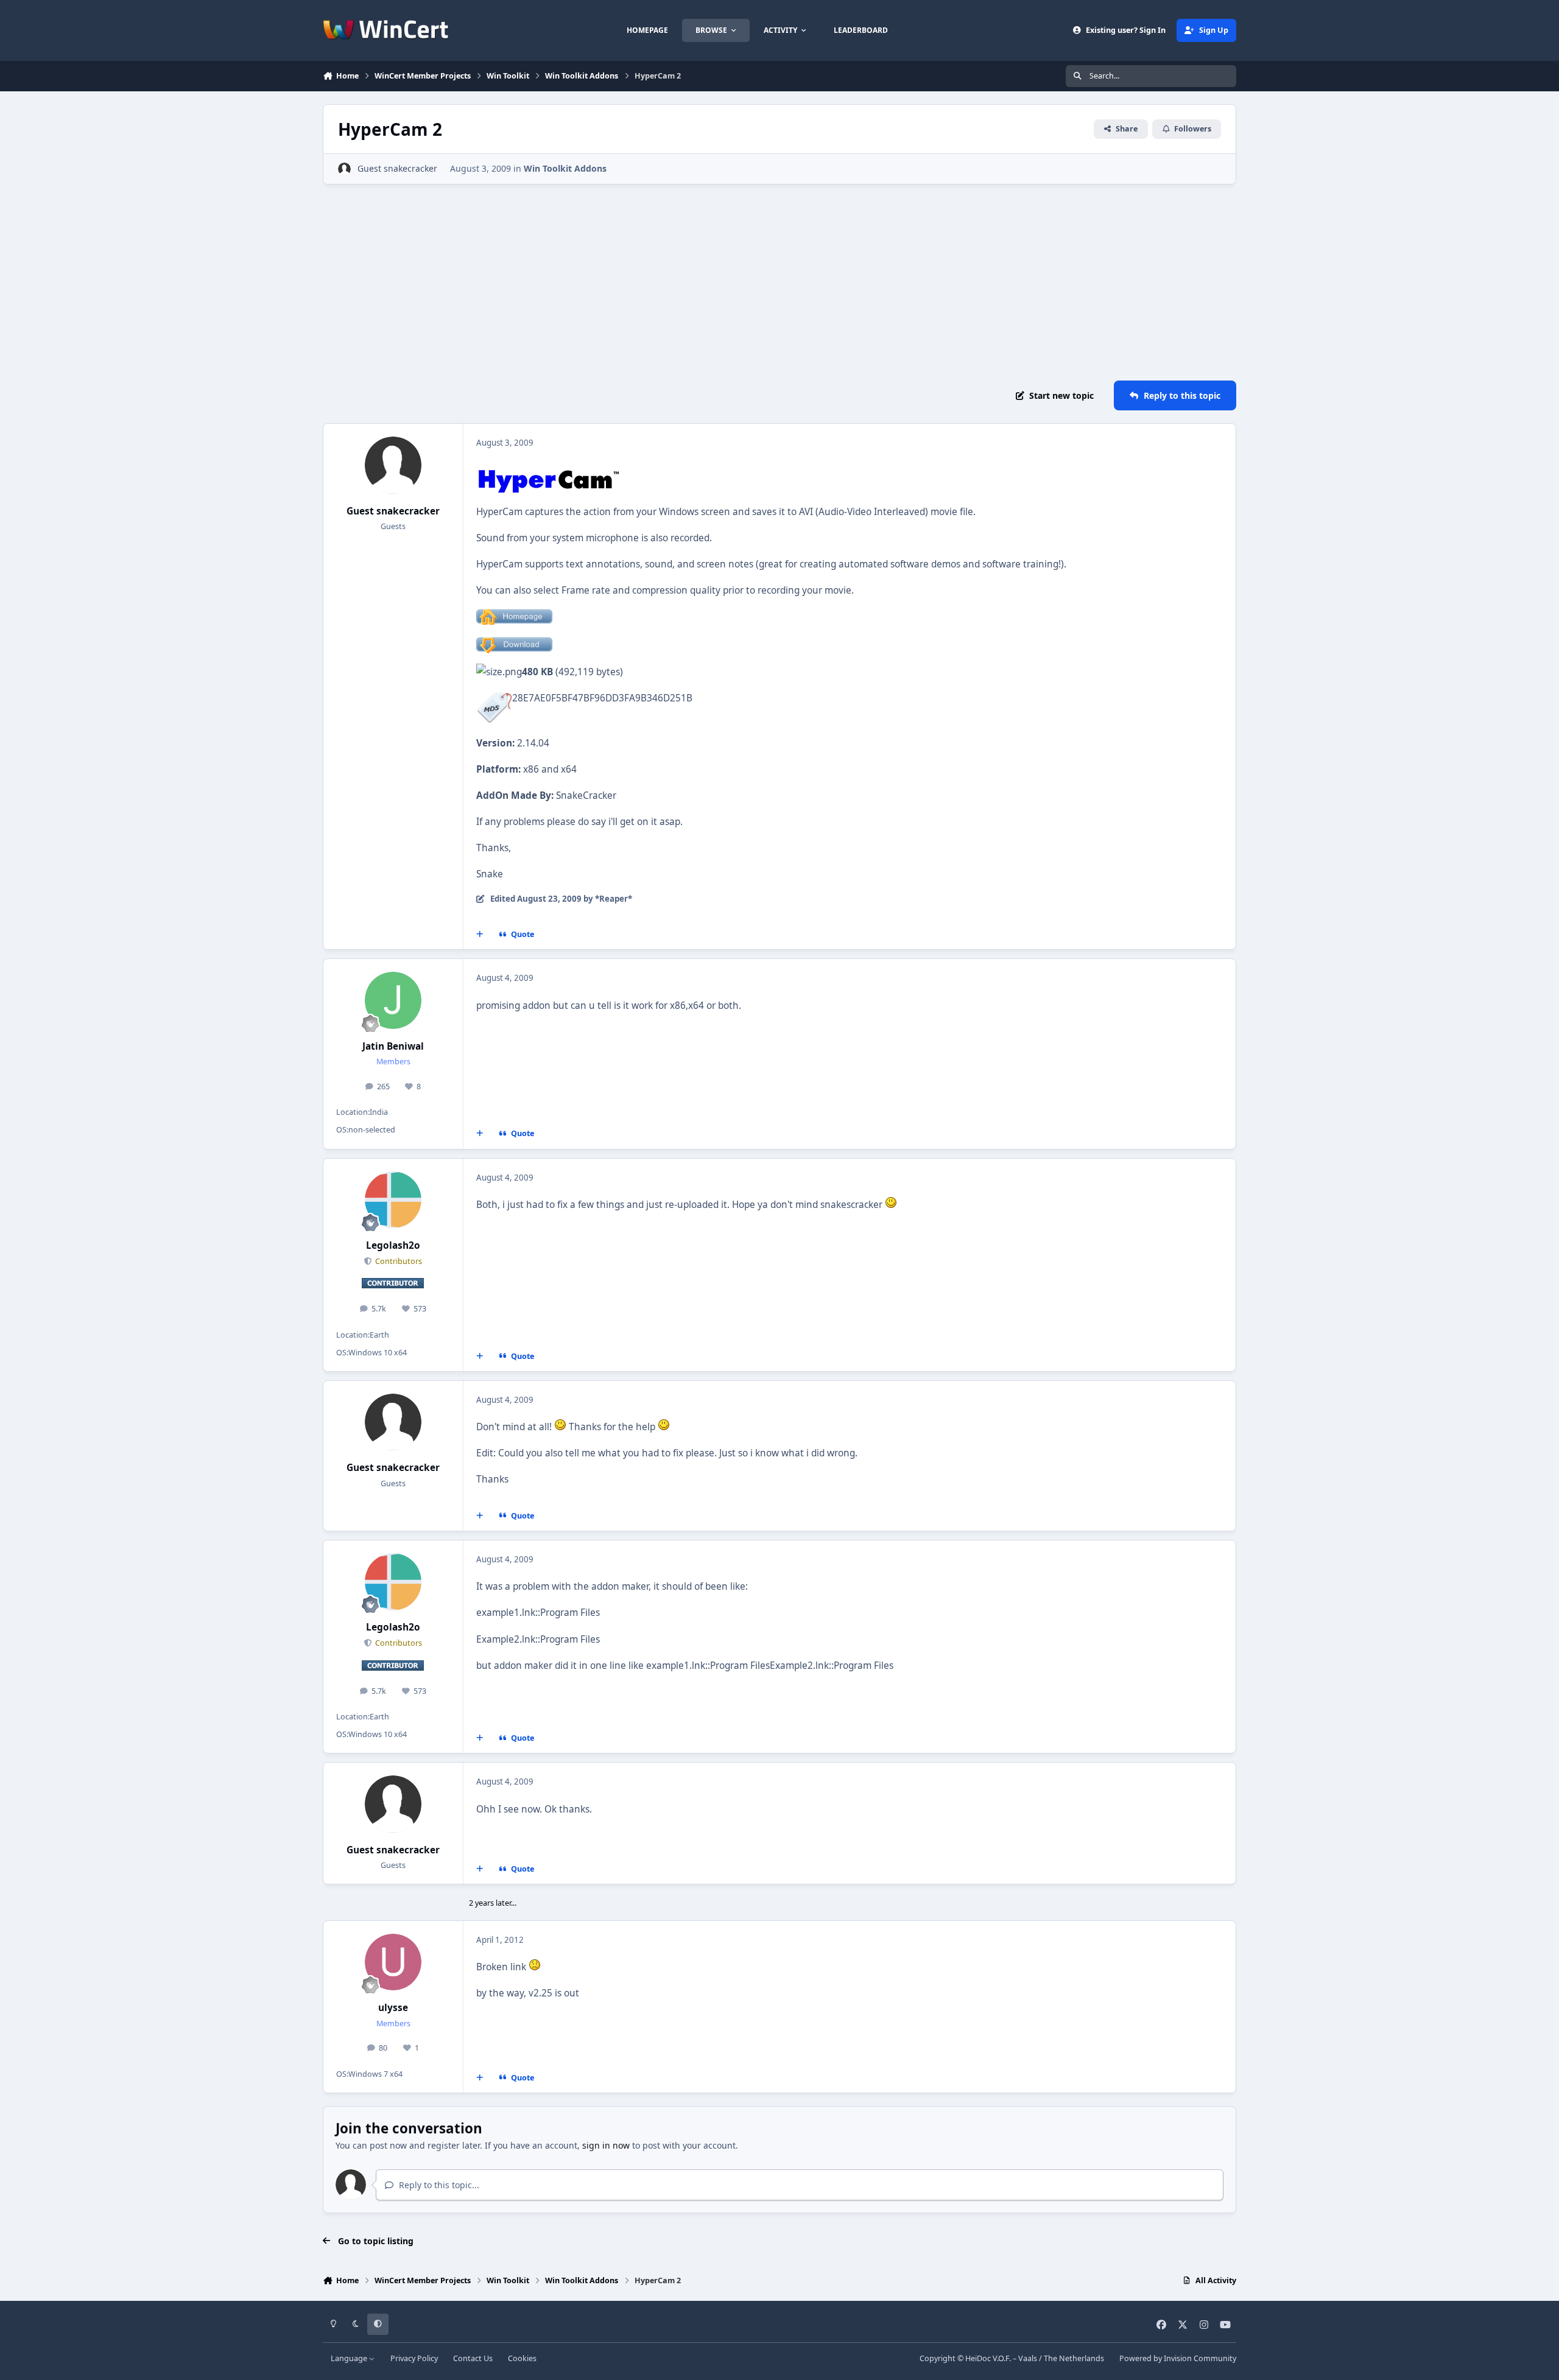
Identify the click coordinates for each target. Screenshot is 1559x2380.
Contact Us (473, 2358)
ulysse (393, 2008)
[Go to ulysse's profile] (393, 1962)
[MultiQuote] (480, 935)
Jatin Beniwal (393, 1046)
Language (350, 2358)
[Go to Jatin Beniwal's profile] (393, 1000)
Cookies (522, 2358)
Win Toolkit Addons (565, 168)
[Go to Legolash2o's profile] (393, 1200)
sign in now (606, 2145)
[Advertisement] (779, 283)
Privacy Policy (414, 2358)
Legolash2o (393, 1245)
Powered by (1178, 2358)
